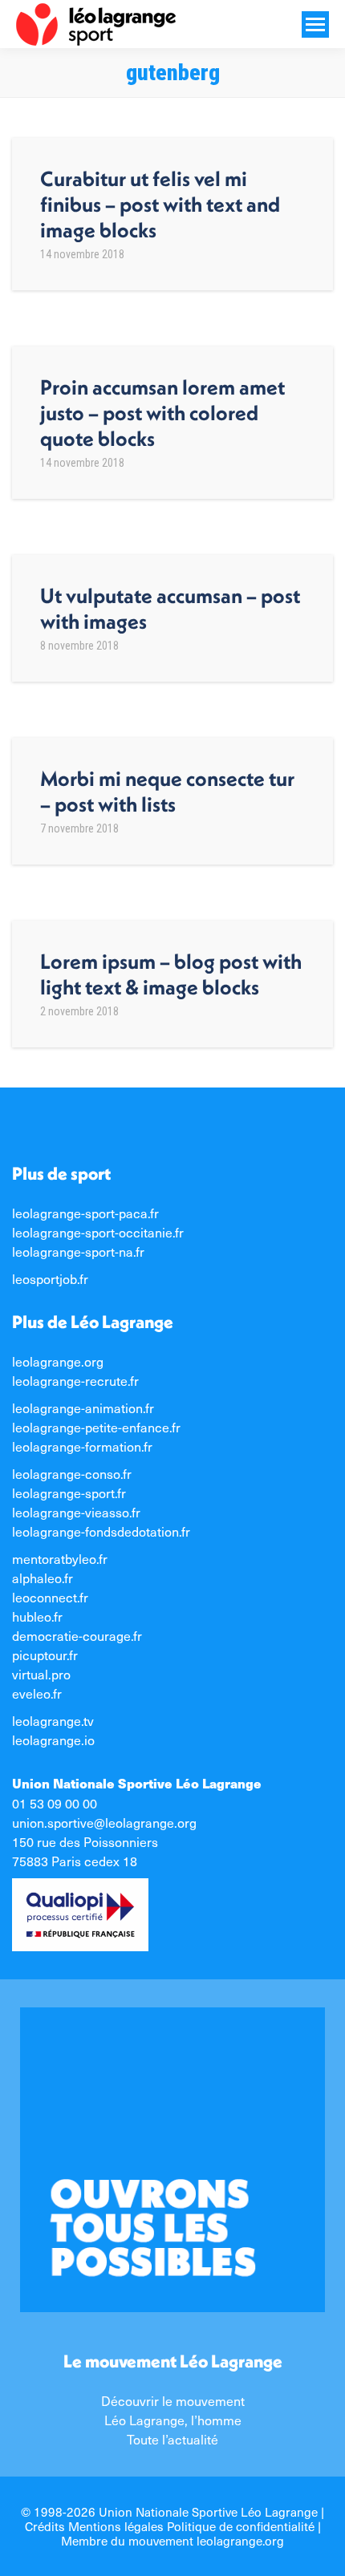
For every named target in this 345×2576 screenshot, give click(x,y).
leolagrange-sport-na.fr (78, 1251)
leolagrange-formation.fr (82, 1446)
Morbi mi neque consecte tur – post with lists (167, 791)
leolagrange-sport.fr (69, 1493)
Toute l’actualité (172, 2439)
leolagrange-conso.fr (72, 1473)
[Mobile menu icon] (315, 24)
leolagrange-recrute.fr (75, 1380)
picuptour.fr (45, 1655)
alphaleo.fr (43, 1578)
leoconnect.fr (50, 1597)
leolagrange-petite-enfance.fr (96, 1427)
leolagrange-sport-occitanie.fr (98, 1232)
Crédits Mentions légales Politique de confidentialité (170, 2526)
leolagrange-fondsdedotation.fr (101, 1531)
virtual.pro (41, 1674)
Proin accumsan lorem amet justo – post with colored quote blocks (162, 413)
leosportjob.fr (50, 1278)
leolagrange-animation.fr (83, 1407)
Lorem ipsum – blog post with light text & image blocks (171, 974)
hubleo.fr (37, 1616)
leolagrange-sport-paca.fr (85, 1213)
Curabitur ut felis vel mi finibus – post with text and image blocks (160, 204)
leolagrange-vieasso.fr (76, 1512)
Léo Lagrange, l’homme (173, 2420)
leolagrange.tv (53, 1720)
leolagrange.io (53, 1740)
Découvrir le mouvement (173, 2400)
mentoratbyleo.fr (60, 1558)
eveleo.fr (37, 1693)
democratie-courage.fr (77, 1635)
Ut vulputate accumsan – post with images (170, 608)
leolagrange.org (58, 1361)
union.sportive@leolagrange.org (104, 1822)
